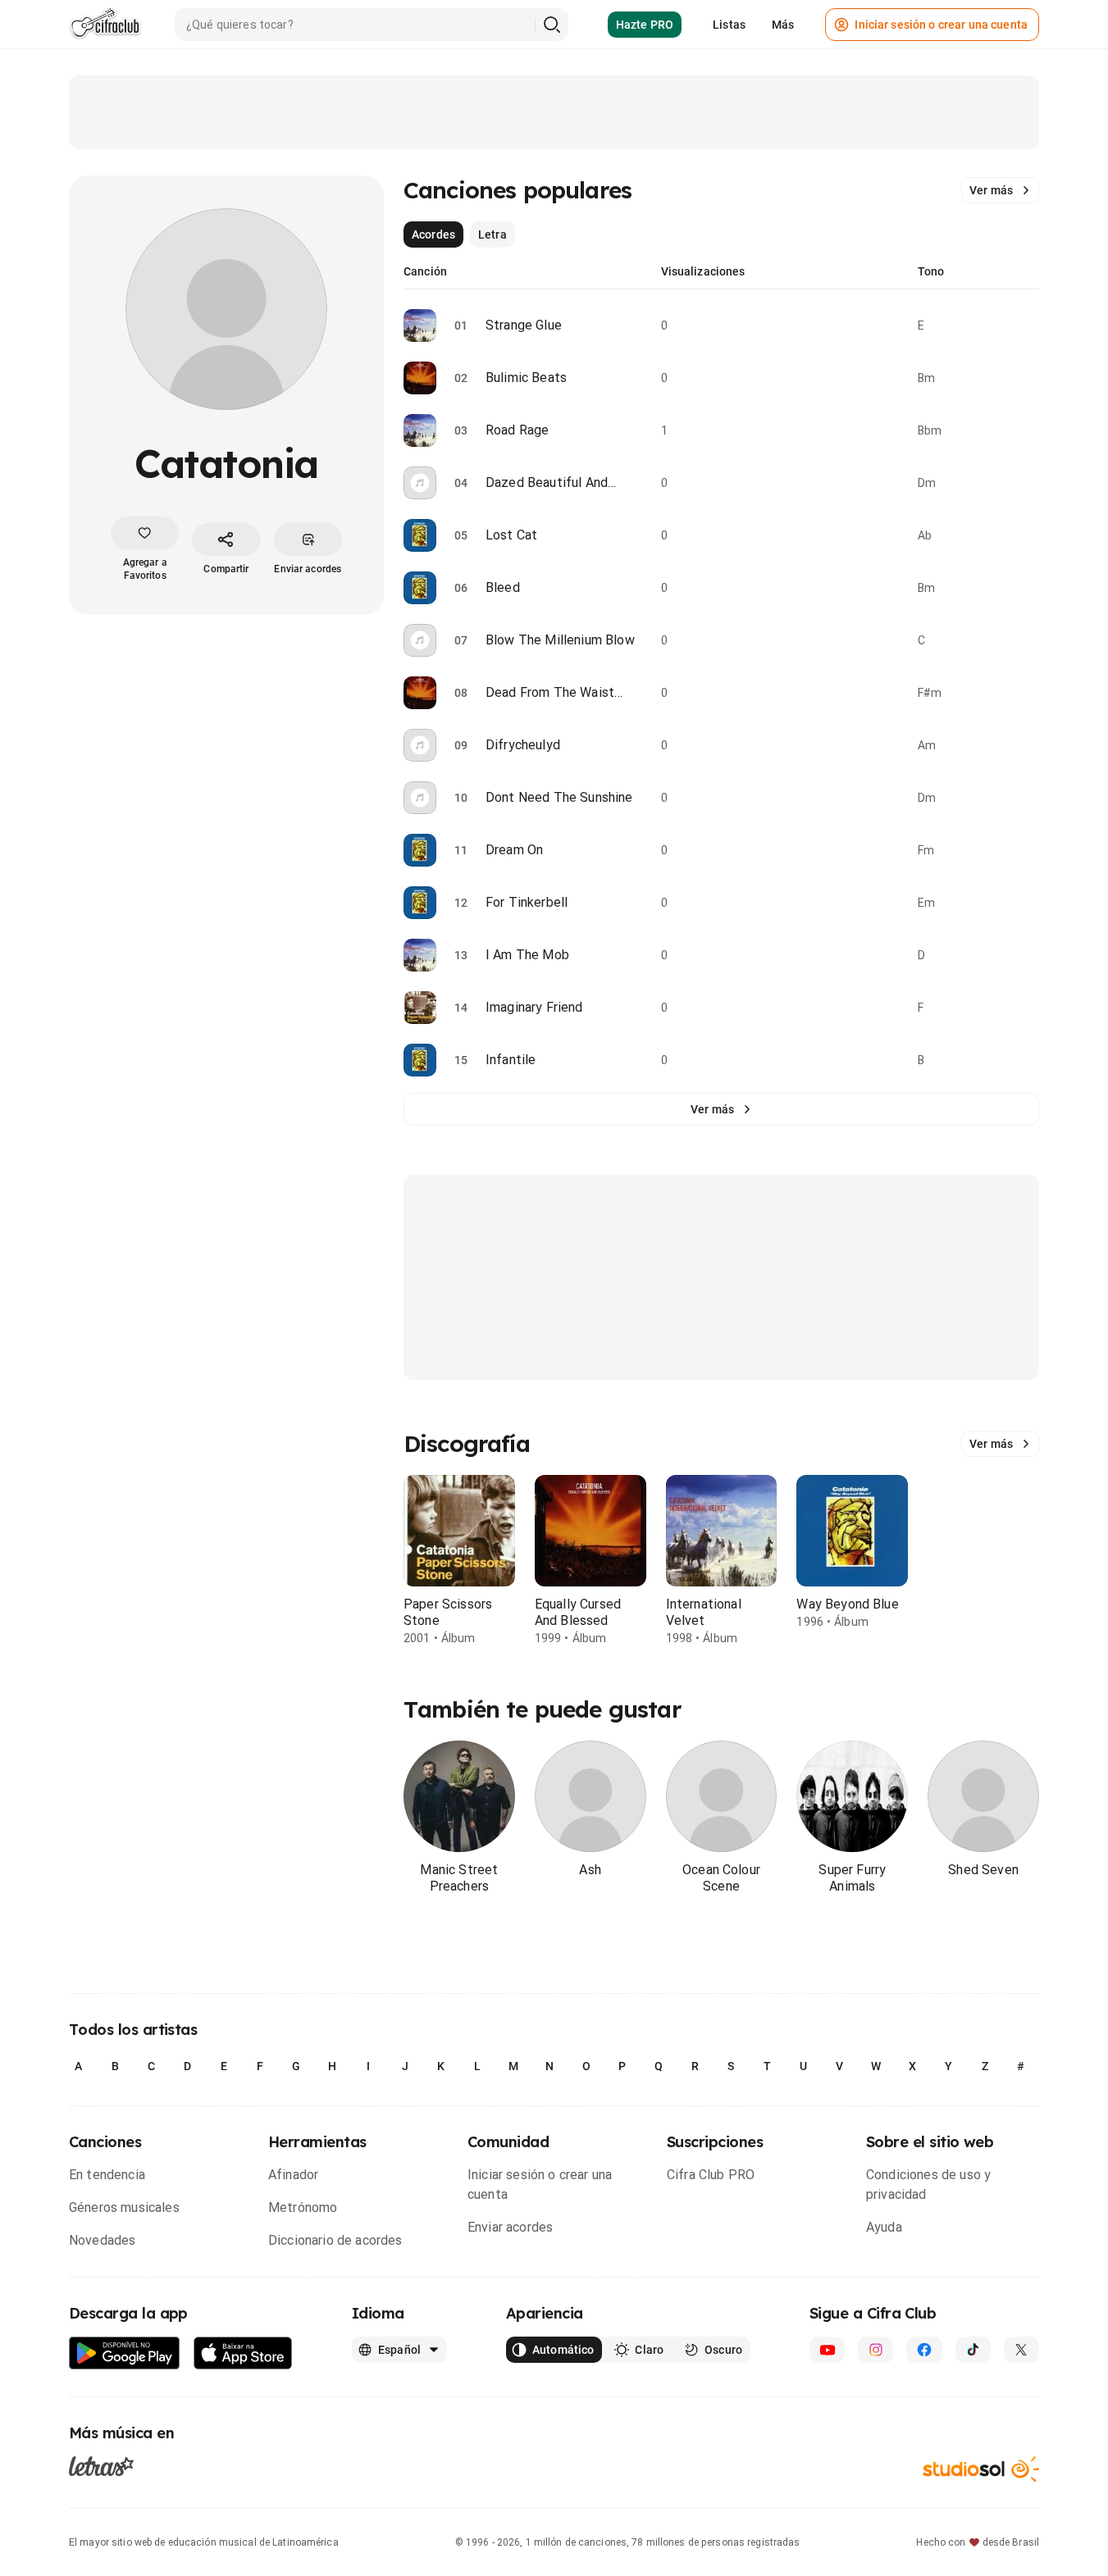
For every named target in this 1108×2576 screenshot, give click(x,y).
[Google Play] (125, 2353)
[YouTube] (827, 2350)
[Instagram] (875, 2350)
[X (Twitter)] (1021, 2350)
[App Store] (243, 2353)
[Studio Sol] (981, 2469)
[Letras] (101, 2465)
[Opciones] (1029, 325)
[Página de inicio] (105, 25)
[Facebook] (924, 2350)
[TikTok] (973, 2350)
